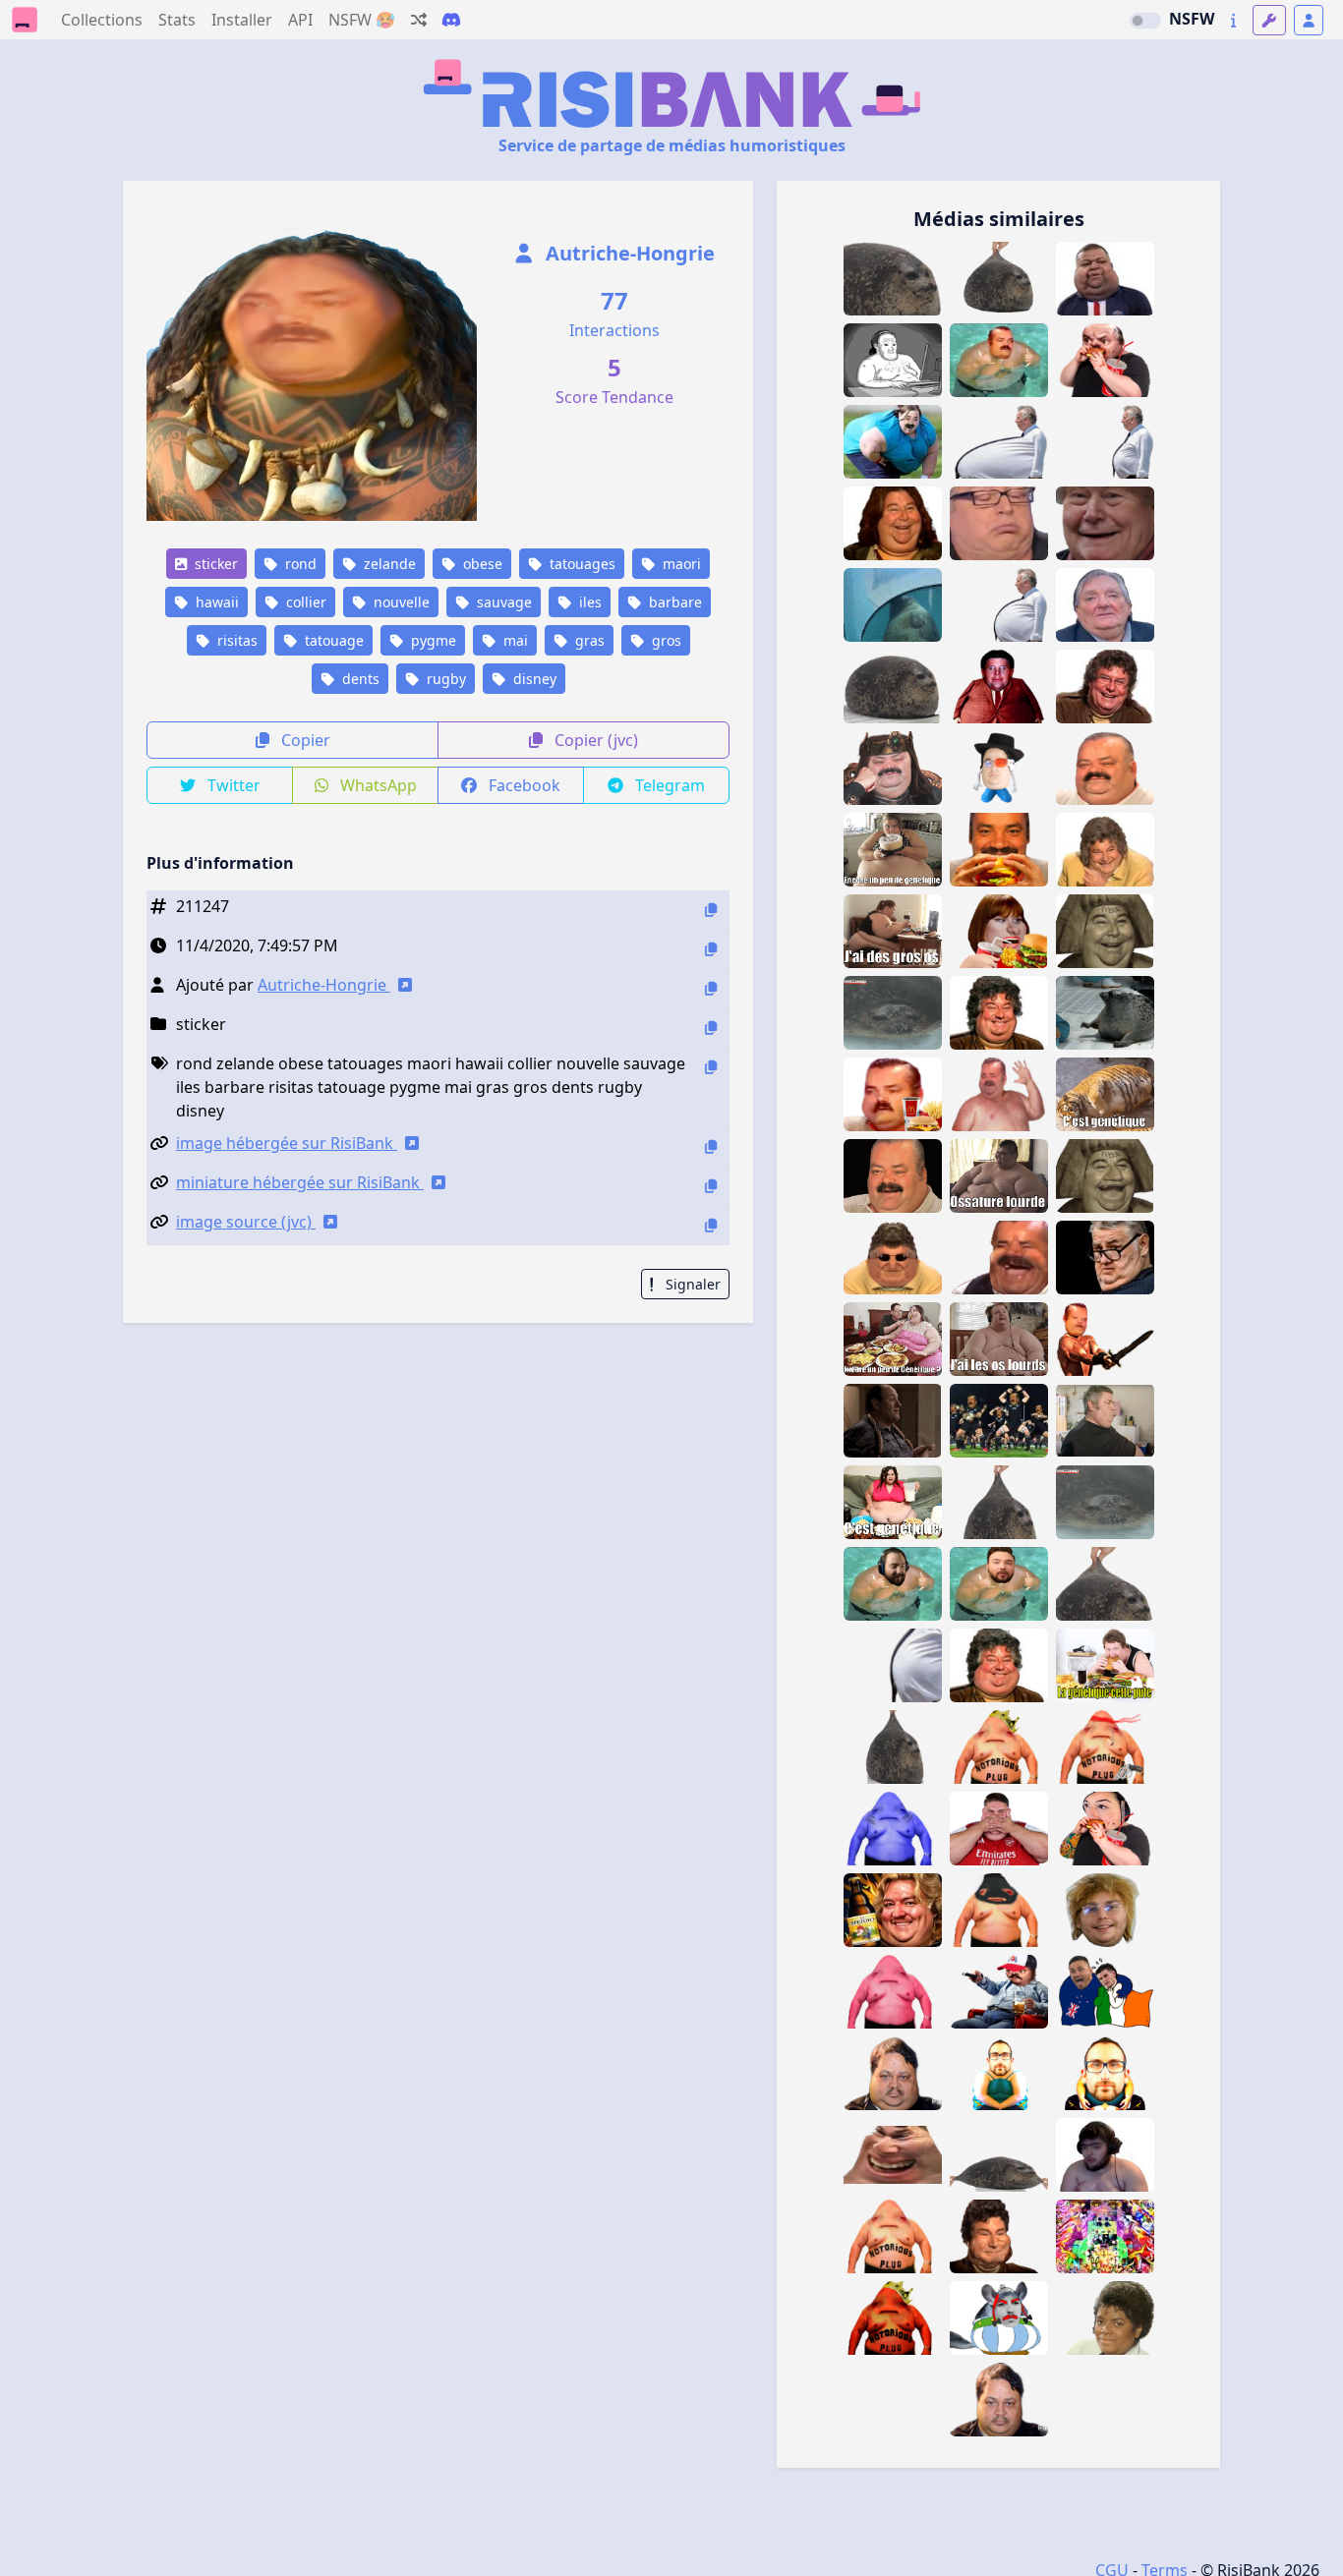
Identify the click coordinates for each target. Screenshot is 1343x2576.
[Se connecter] (1309, 20)
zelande (388, 564)
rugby (444, 679)
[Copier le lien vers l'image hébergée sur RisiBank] (711, 1146)
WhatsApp (377, 785)
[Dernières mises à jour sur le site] (1233, 20)
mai (514, 640)
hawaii (215, 602)
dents (359, 679)
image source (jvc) (246, 1222)
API (300, 20)
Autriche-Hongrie (628, 253)
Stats (177, 20)
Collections (102, 20)
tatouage (332, 640)
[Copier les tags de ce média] (711, 1067)
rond (299, 564)
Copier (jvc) (594, 740)
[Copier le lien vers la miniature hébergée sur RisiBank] (711, 1186)
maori (680, 564)
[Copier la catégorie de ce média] (711, 1028)
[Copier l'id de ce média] (711, 910)
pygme (432, 640)
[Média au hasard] (419, 20)
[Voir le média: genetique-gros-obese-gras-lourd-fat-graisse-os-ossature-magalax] (893, 850)
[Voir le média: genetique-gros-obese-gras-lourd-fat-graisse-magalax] (893, 1502)
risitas (235, 640)
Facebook (523, 785)
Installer (242, 20)
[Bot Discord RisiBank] (451, 20)
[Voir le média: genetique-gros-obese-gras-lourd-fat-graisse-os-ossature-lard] (1105, 1665)
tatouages (581, 564)
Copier (304, 740)
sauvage (502, 602)
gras (588, 640)
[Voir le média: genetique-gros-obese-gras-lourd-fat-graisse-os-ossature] (999, 1176)
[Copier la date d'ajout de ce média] (711, 949)
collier (304, 602)
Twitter (232, 785)
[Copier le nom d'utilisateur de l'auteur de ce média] (711, 988)
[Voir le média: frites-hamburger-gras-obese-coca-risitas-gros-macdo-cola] (893, 1094)
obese (481, 564)
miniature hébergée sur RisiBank (300, 1182)
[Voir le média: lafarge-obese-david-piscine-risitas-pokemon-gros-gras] (999, 1584)
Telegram (668, 785)
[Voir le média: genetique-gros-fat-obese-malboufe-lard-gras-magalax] (893, 1339)
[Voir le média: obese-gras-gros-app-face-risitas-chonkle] (1105, 768)
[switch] (1145, 21)
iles (588, 602)
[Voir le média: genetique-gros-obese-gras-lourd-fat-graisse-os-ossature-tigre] (1105, 1094)
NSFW (1192, 19)
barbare (673, 602)
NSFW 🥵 (362, 20)
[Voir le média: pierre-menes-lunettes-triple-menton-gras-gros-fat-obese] (1105, 1258)
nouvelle (400, 602)
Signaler (691, 1284)
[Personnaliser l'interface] (1269, 20)
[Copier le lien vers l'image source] (711, 1225)
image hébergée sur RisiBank (287, 1143)
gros (665, 640)
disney (533, 679)
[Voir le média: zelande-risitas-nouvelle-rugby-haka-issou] (999, 1421)
